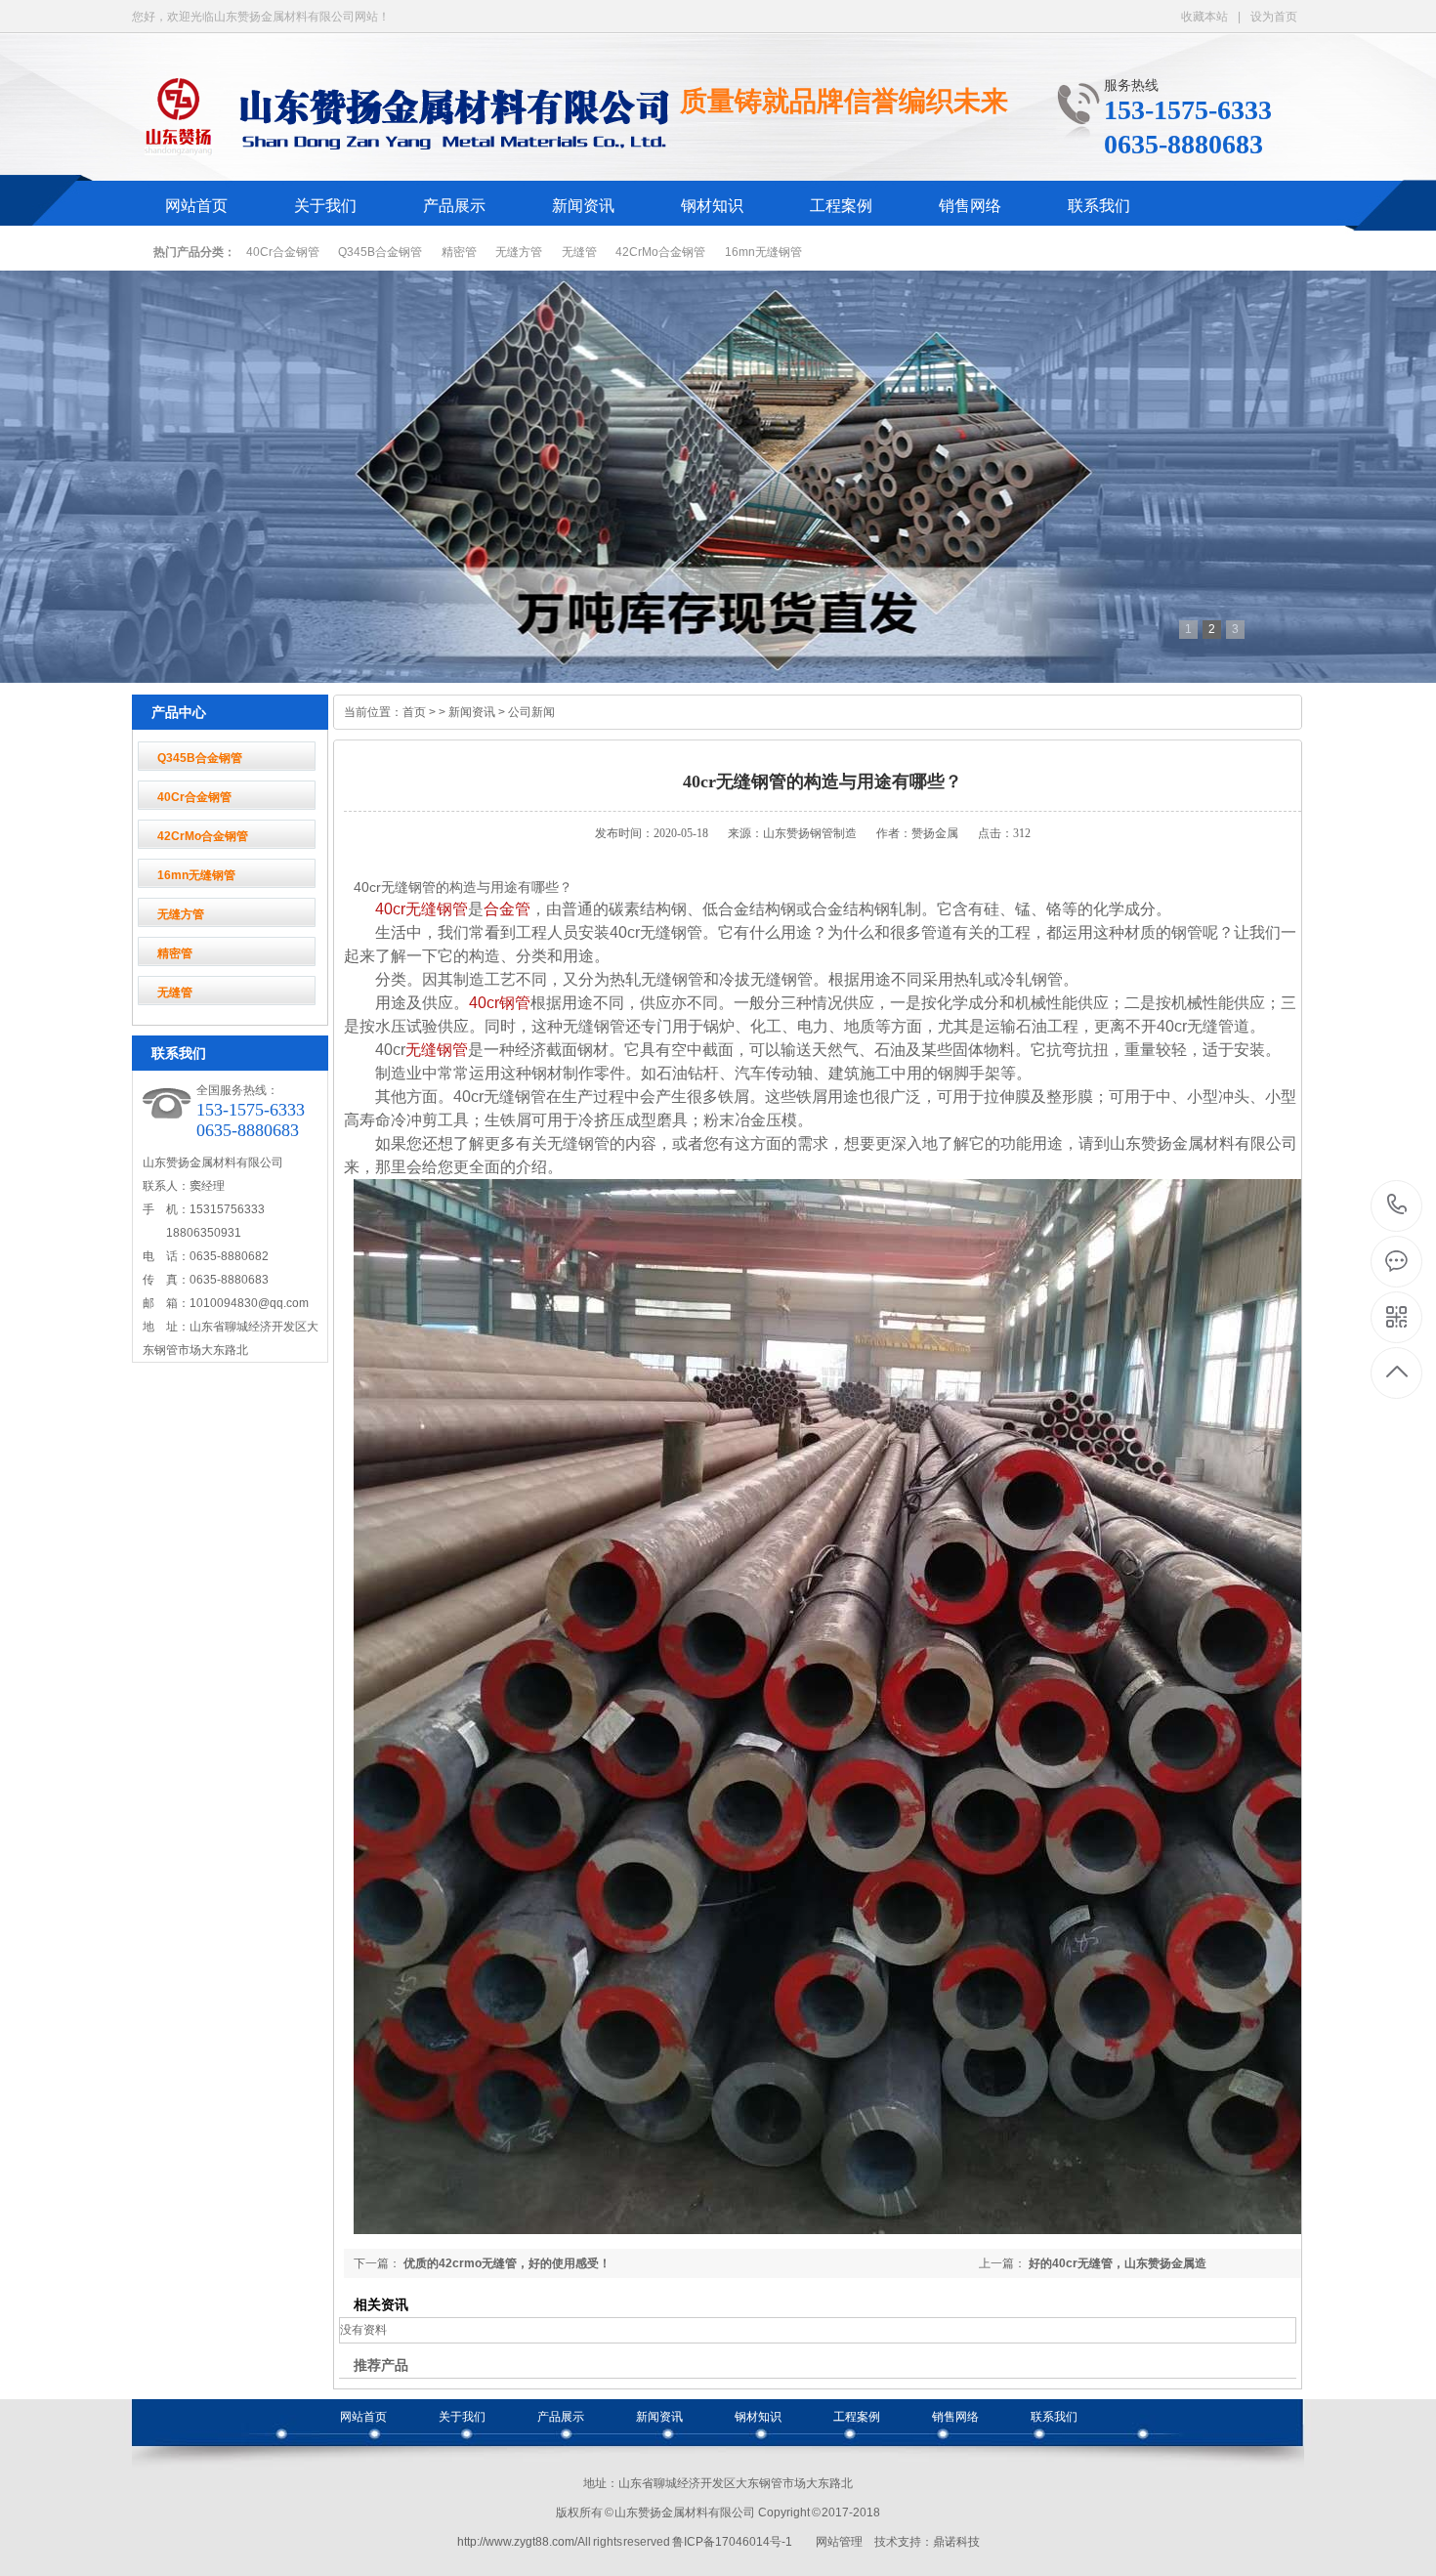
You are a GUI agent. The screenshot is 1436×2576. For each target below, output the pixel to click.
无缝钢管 (437, 1050)
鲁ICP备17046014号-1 (732, 2542)
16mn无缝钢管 (763, 252)
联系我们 (1099, 206)
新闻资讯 (583, 206)
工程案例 (841, 206)
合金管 (507, 909)
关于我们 (325, 206)
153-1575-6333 (1397, 1206)
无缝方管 (519, 252)
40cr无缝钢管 (422, 909)
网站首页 (196, 206)
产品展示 (454, 206)
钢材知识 (712, 206)
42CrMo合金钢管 (660, 252)
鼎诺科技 (956, 2542)
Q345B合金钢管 (380, 252)
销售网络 (970, 206)
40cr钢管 (500, 1003)
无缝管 (579, 252)
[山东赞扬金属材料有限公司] (401, 145)
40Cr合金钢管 (283, 252)
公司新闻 (531, 712)
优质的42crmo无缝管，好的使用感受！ (507, 2263)
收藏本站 (1204, 17)
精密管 (459, 252)
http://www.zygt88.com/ (517, 2542)
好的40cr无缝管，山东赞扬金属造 (1118, 2263)
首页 (414, 712)
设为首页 (1274, 17)
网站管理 (839, 2542)
